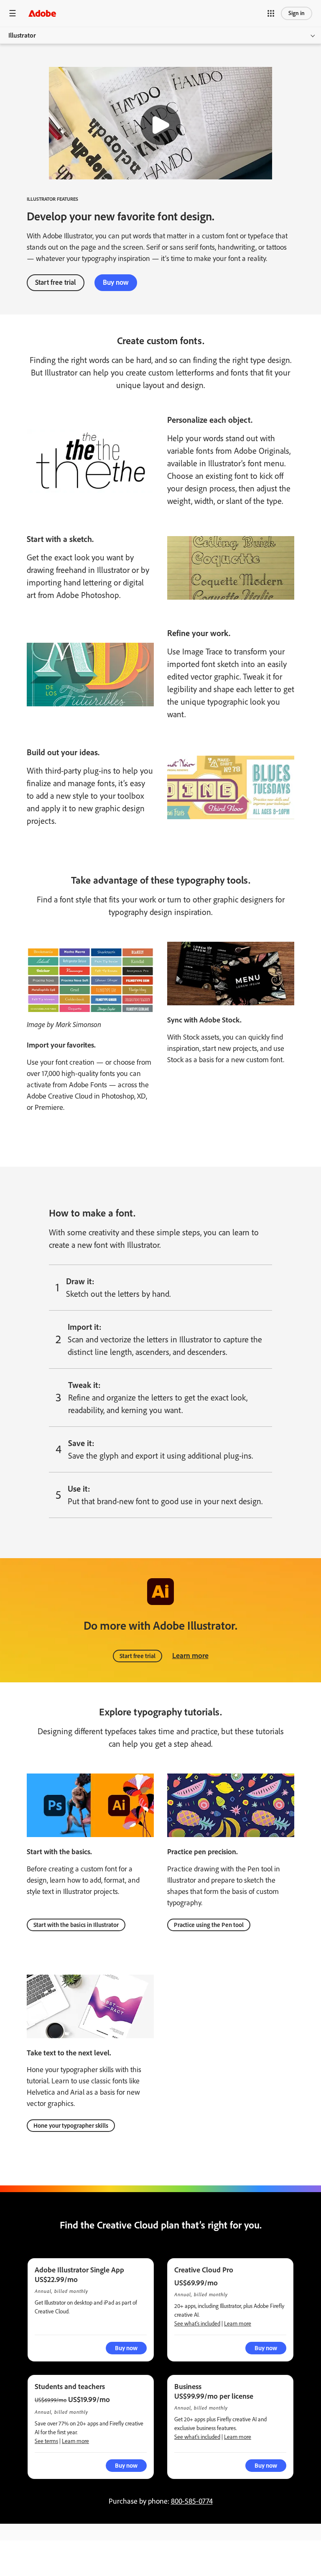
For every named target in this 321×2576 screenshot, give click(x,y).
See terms (46, 2441)
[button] (271, 13)
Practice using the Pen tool (209, 1925)
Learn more (190, 1656)
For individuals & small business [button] (53, 2541)
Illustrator (22, 35)
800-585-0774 (192, 2501)
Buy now (116, 282)
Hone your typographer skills (71, 2126)
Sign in (297, 13)
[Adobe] (42, 13)
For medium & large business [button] (50, 2560)
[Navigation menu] (13, 13)
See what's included (197, 2324)
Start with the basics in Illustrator (76, 1925)
